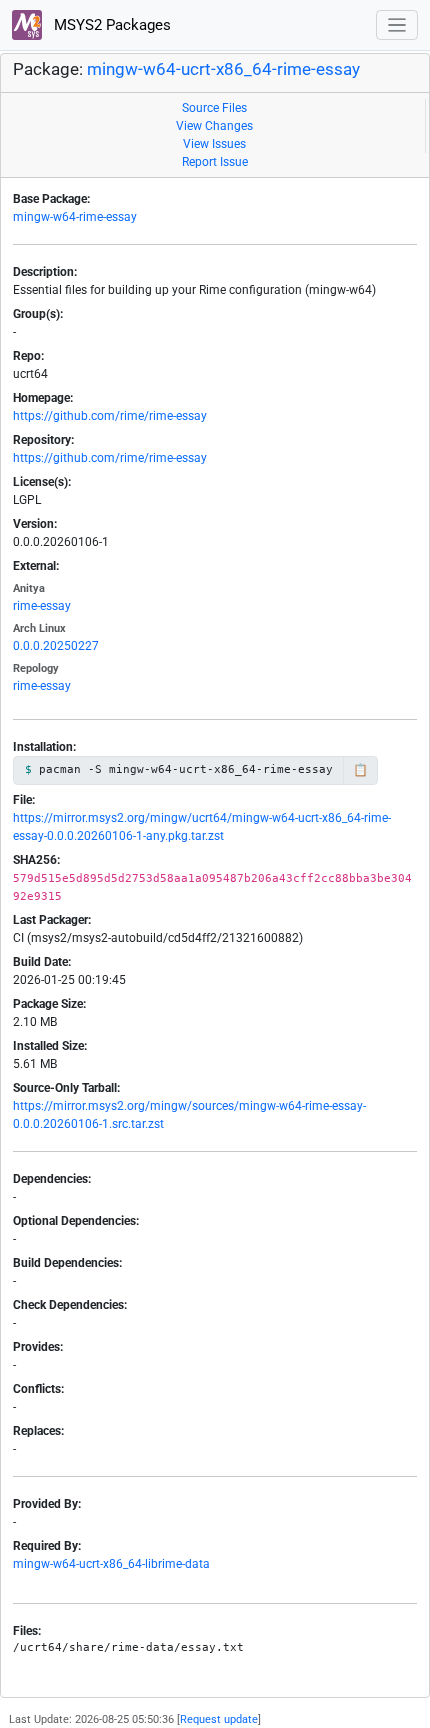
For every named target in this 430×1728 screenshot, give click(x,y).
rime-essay (42, 606)
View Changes (214, 126)
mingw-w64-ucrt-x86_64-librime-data (111, 1564)
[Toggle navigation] (397, 25)
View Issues (214, 144)
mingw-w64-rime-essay (75, 217)
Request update (219, 1719)
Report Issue (215, 162)
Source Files (214, 108)
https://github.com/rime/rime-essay (110, 416)
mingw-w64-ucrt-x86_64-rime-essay (223, 69)
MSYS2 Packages (110, 25)
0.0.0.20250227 (56, 646)
